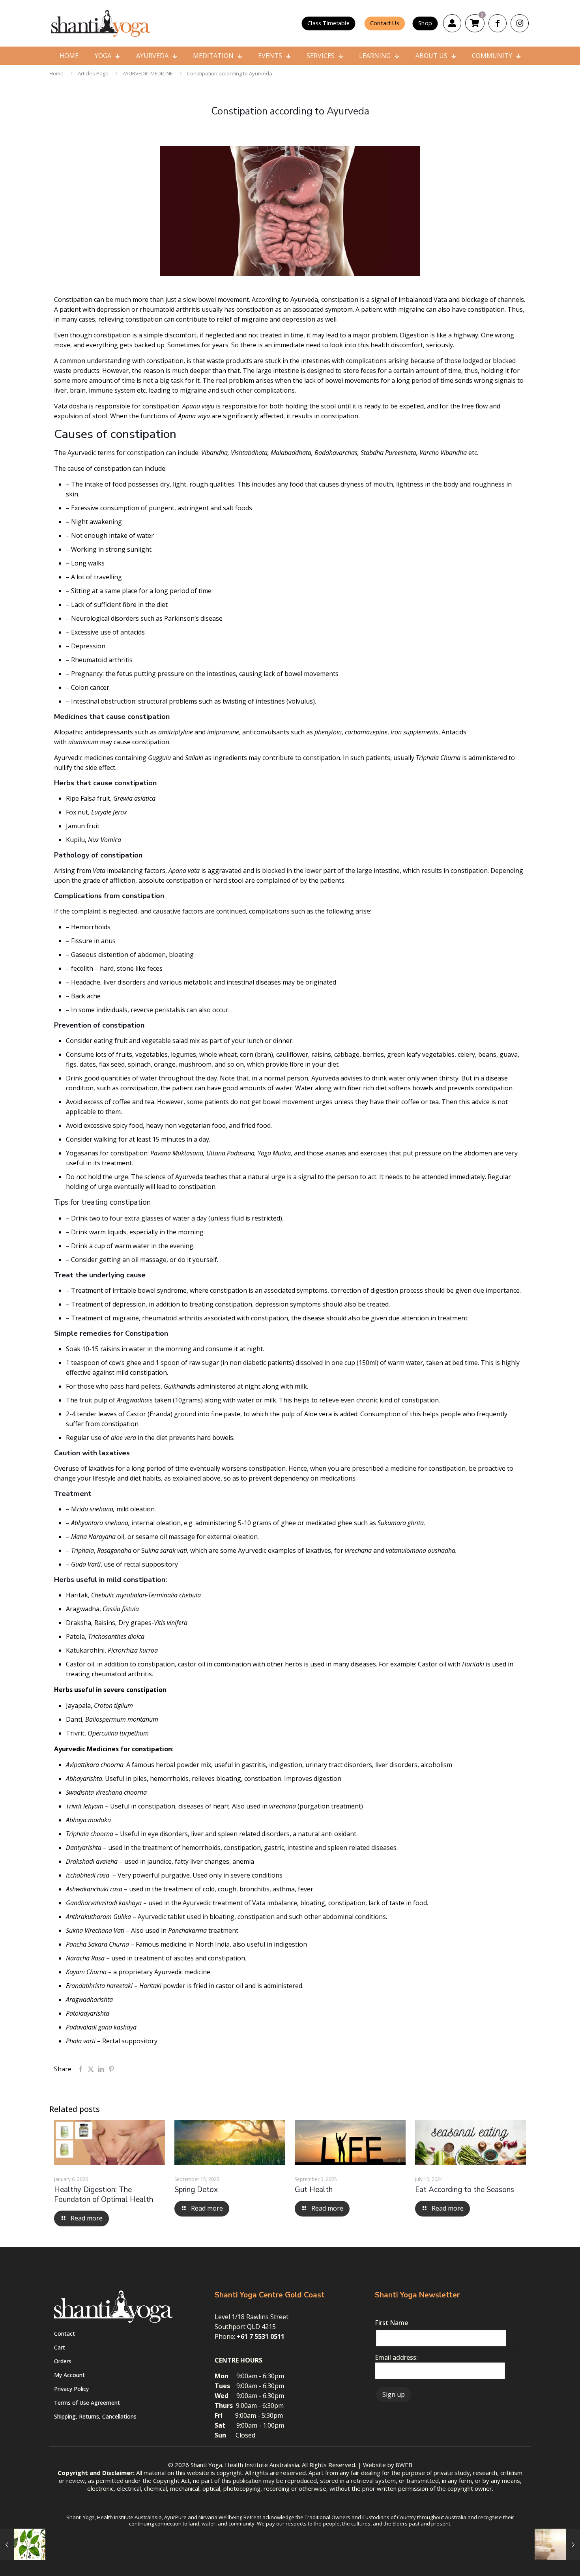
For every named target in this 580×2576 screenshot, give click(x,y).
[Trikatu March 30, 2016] (23, 2544)
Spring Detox (196, 2190)
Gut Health (314, 2190)
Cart (60, 2347)
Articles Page (93, 73)
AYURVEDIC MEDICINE (148, 73)
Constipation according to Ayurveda (230, 73)
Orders (63, 2361)
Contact (65, 2334)
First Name (391, 2323)
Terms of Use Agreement (87, 2403)
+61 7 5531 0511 (261, 2336)
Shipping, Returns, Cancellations (95, 2416)
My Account (69, 2375)
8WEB (404, 2465)
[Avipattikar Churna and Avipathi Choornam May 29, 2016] (557, 2544)
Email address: (396, 2357)
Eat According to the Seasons (465, 2190)
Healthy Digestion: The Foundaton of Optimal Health (104, 2195)
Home (56, 73)
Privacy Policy (71, 2389)
